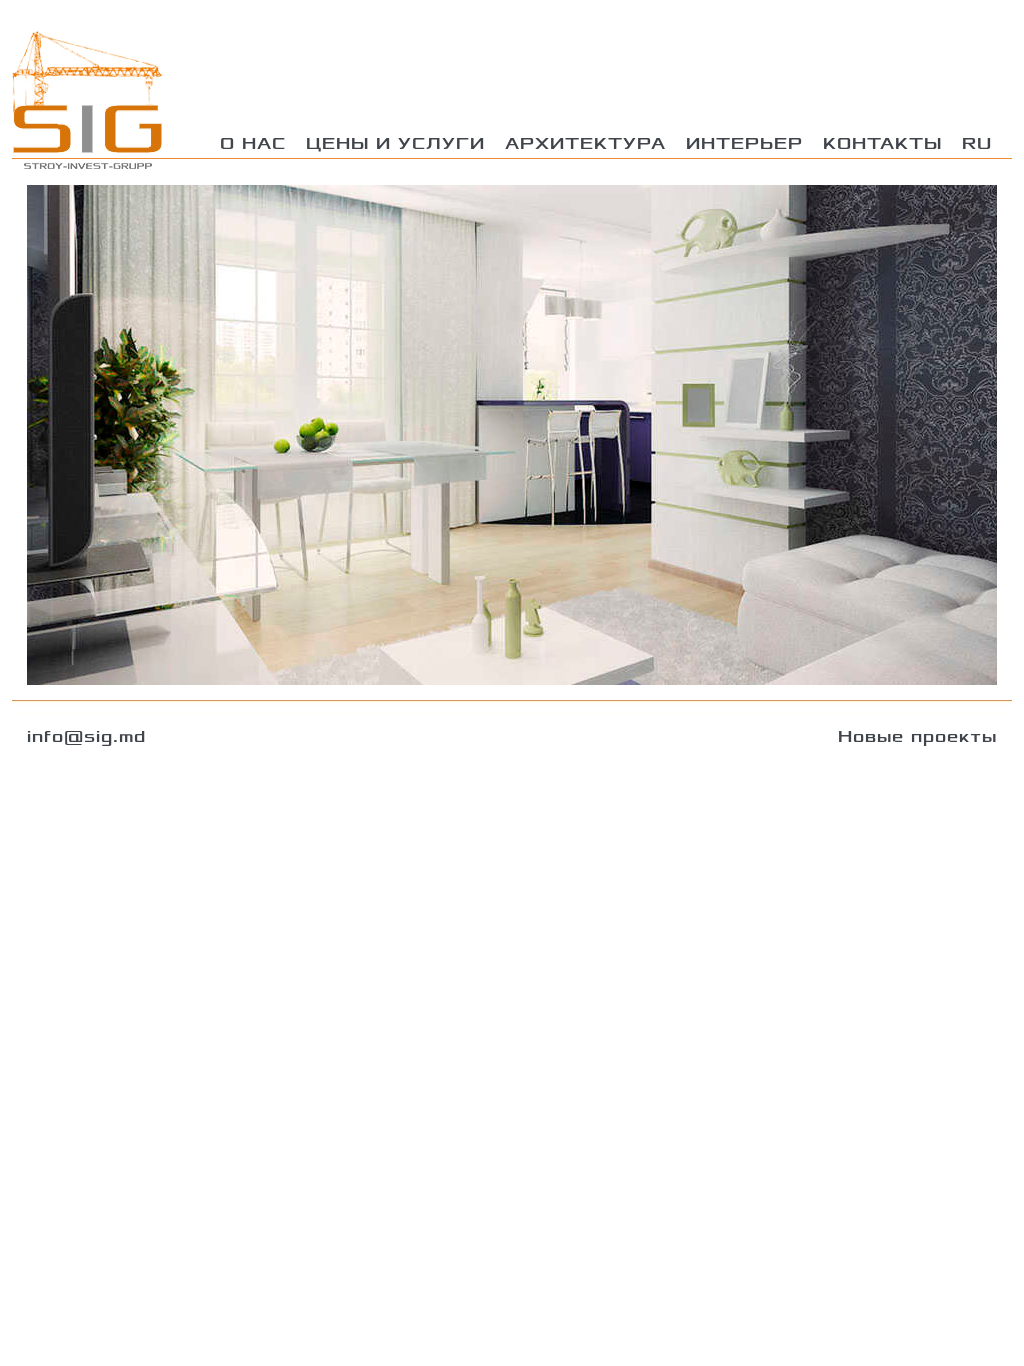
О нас (253, 144)
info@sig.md (86, 737)
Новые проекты (917, 737)
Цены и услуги (395, 144)
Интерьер (744, 144)
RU (977, 144)
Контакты (882, 144)
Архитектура (585, 144)
